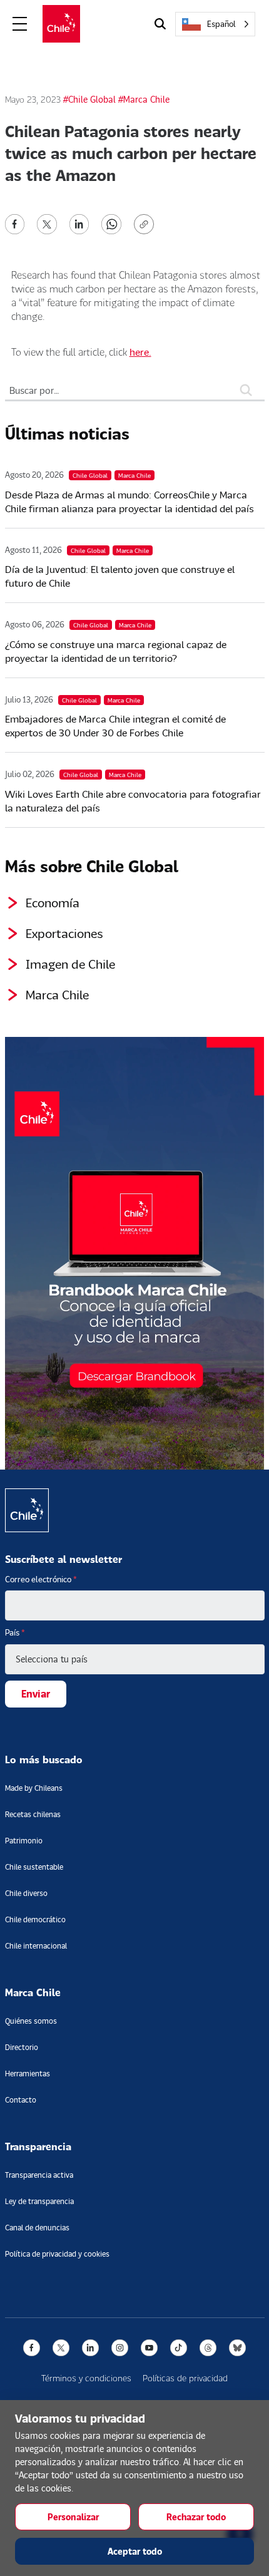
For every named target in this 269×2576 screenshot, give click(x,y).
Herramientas (28, 2074)
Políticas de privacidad (185, 2378)
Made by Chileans (34, 1788)
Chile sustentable (34, 1867)
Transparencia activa (39, 2175)
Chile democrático (35, 1919)
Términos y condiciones (86, 2378)
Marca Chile (57, 994)
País (15, 1632)
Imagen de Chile (70, 964)
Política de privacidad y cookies (57, 2254)
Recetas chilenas (33, 1814)
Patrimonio (24, 1841)
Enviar (36, 1693)
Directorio (22, 2047)
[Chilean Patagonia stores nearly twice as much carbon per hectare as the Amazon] (15, 223)
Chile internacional (36, 1946)
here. (140, 352)
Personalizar (73, 2517)
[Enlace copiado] (146, 224)
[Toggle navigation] (20, 24)
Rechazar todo (196, 2517)
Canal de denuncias (37, 2228)
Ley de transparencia (39, 2201)
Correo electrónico (41, 1579)
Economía (53, 902)
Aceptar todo (135, 2551)
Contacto (21, 2100)
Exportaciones (64, 933)
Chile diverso (26, 1893)
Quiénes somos (31, 2021)
